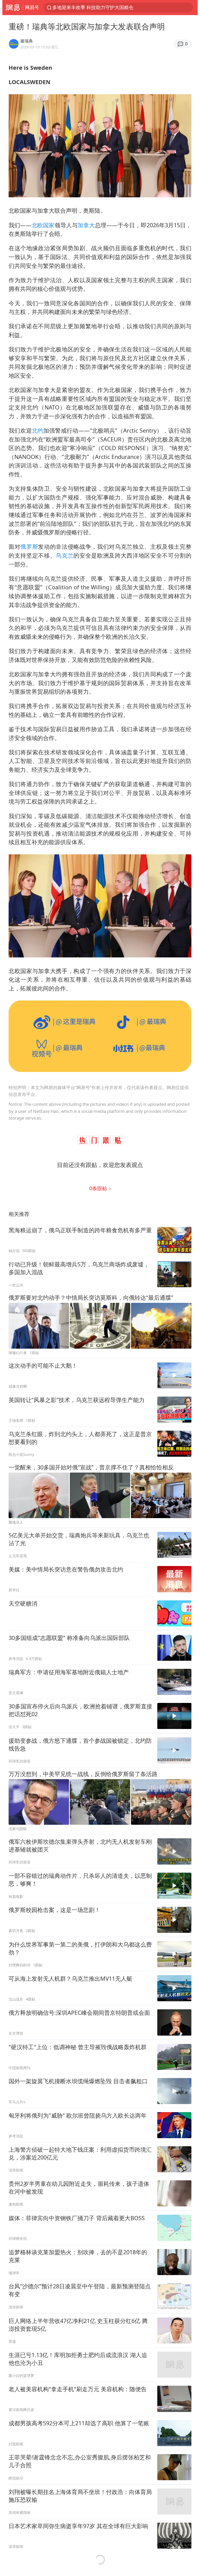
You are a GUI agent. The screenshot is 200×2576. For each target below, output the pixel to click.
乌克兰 (65, 555)
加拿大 (86, 225)
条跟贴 (99, 1188)
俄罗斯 (29, 547)
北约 (38, 430)
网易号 (32, 7)
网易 (13, 8)
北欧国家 (43, 225)
